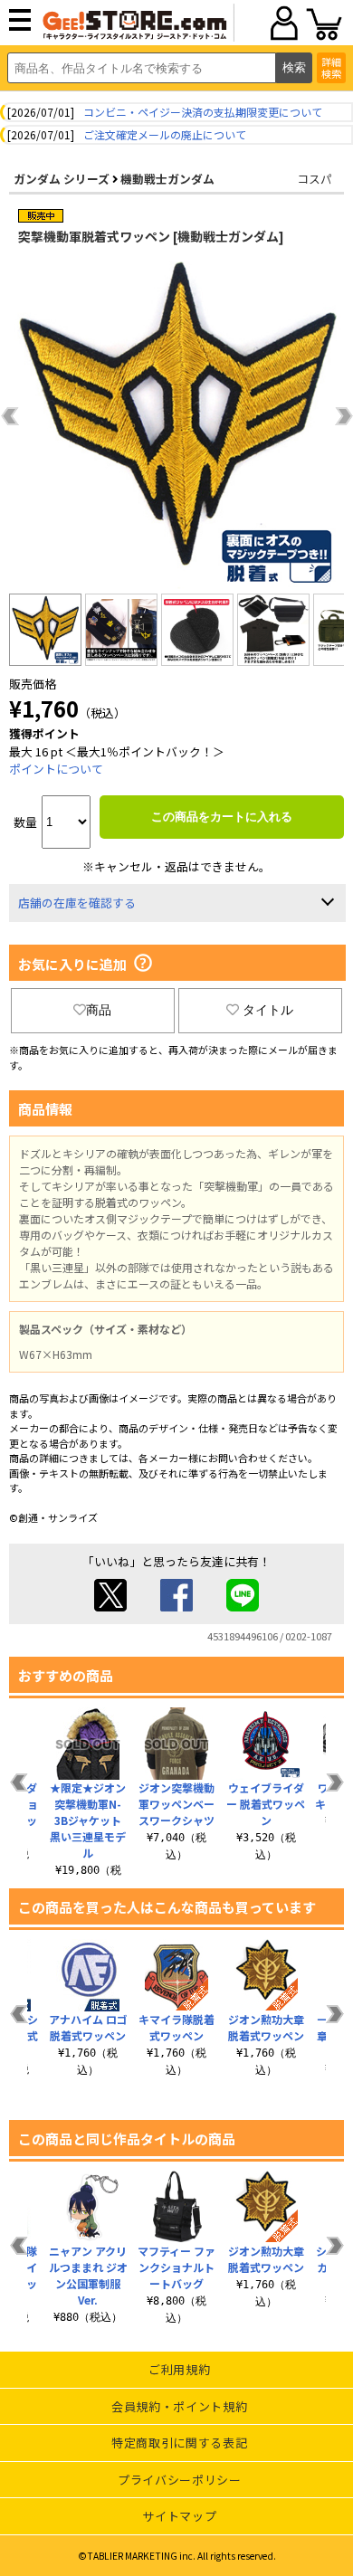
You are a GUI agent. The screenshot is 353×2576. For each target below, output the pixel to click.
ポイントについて (56, 769)
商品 (99, 1010)
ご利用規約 (179, 2369)
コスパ (315, 179)
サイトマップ (179, 2516)
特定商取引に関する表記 (179, 2443)
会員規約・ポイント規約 (179, 2406)
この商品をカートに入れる (222, 817)
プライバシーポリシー (180, 2480)
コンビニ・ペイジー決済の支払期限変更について (203, 112)
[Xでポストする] (110, 1606)
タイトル (268, 1010)
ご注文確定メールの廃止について (165, 134)
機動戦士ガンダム (167, 179)
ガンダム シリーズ (62, 179)
